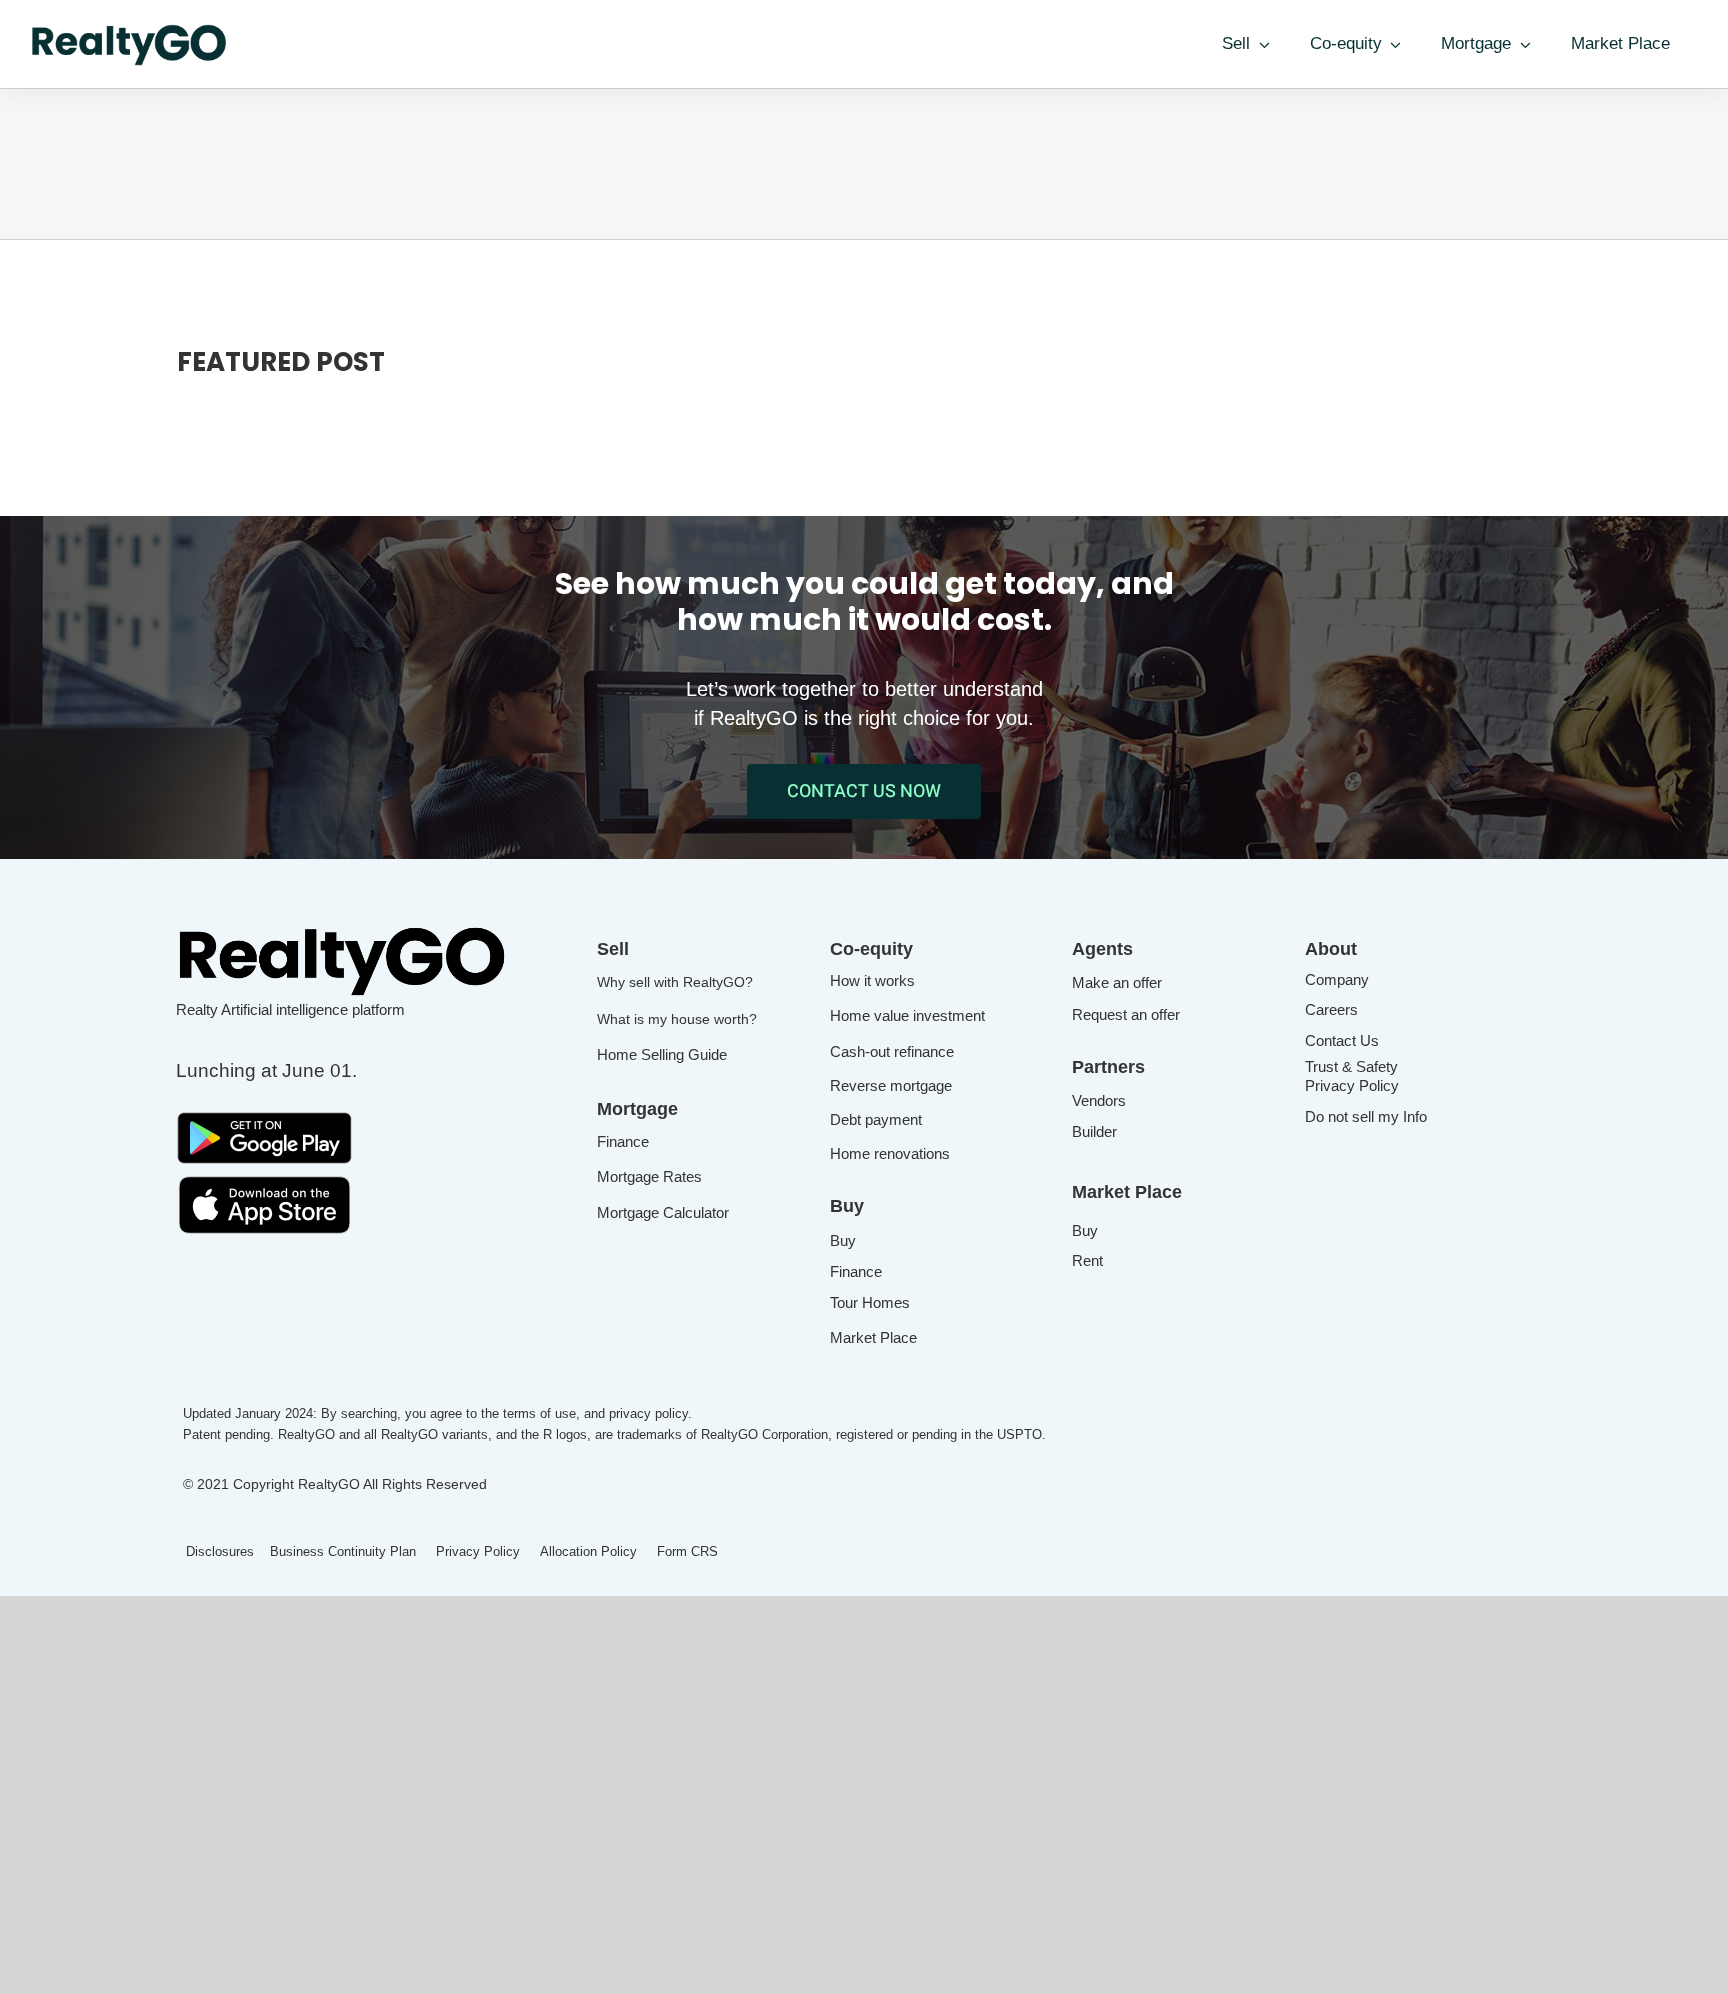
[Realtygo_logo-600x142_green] (130, 29)
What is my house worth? (677, 1019)
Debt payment (876, 1119)
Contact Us (1342, 1040)
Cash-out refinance (892, 1051)
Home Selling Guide (662, 1054)
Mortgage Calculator (663, 1212)
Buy (843, 1240)
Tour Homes (870, 1302)
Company (1337, 979)
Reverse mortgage (891, 1085)
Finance (623, 1141)
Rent (1087, 1260)
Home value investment (907, 1015)
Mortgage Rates (649, 1176)
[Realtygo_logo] (344, 928)
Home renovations (890, 1153)
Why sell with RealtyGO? (675, 982)
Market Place (873, 1337)
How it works (872, 980)
